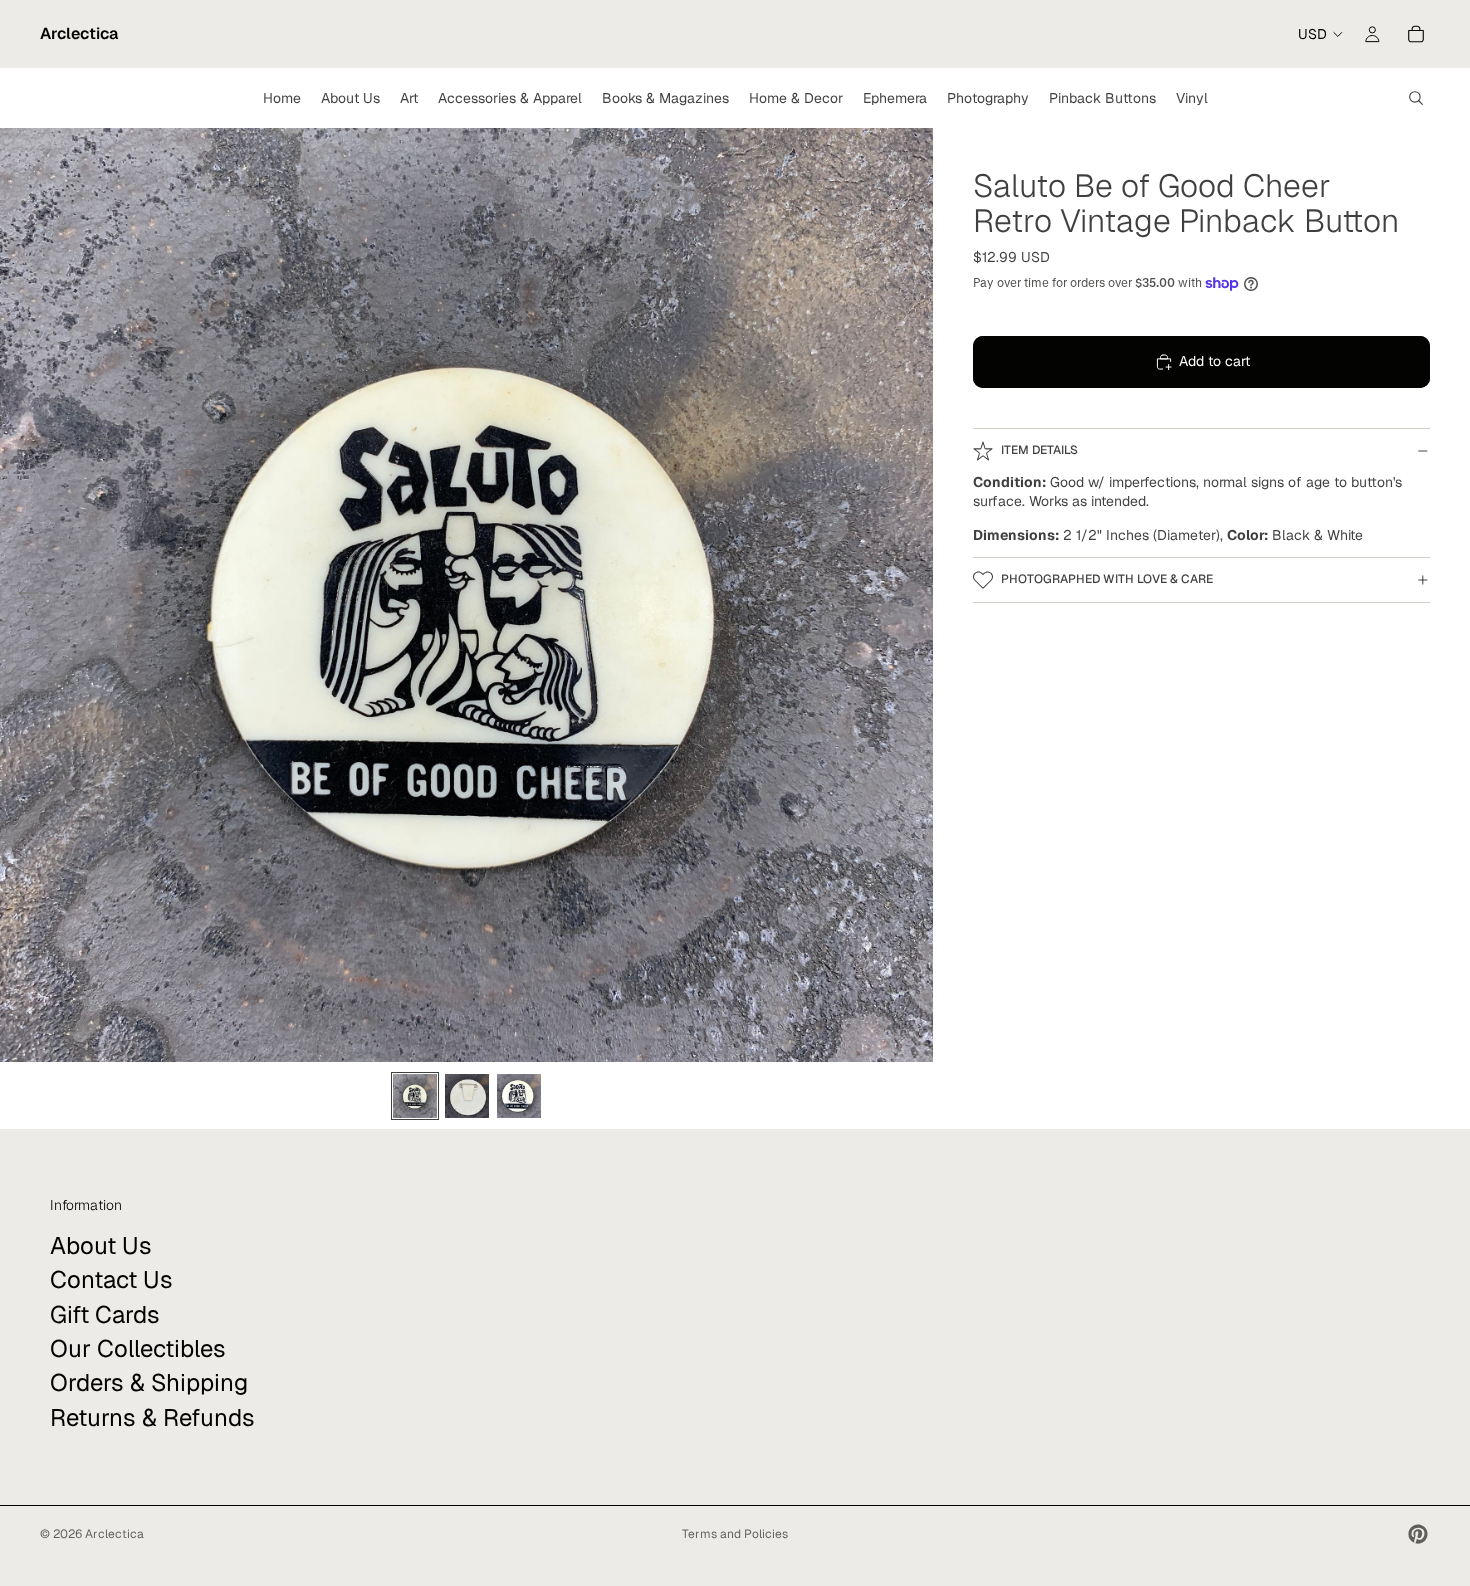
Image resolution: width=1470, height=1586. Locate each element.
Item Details (1039, 450)
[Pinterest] (1418, 1534)
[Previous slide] (22, 595)
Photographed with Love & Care (1107, 579)
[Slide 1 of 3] (415, 1096)
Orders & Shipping (149, 1382)
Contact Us (111, 1279)
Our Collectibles (138, 1348)
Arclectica (114, 1534)
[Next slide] (911, 595)
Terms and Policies (735, 1534)
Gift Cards (105, 1313)
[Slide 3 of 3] (519, 1096)
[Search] (1416, 98)
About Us (101, 1245)
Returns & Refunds (152, 1417)
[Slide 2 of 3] (467, 1096)
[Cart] (1416, 34)
